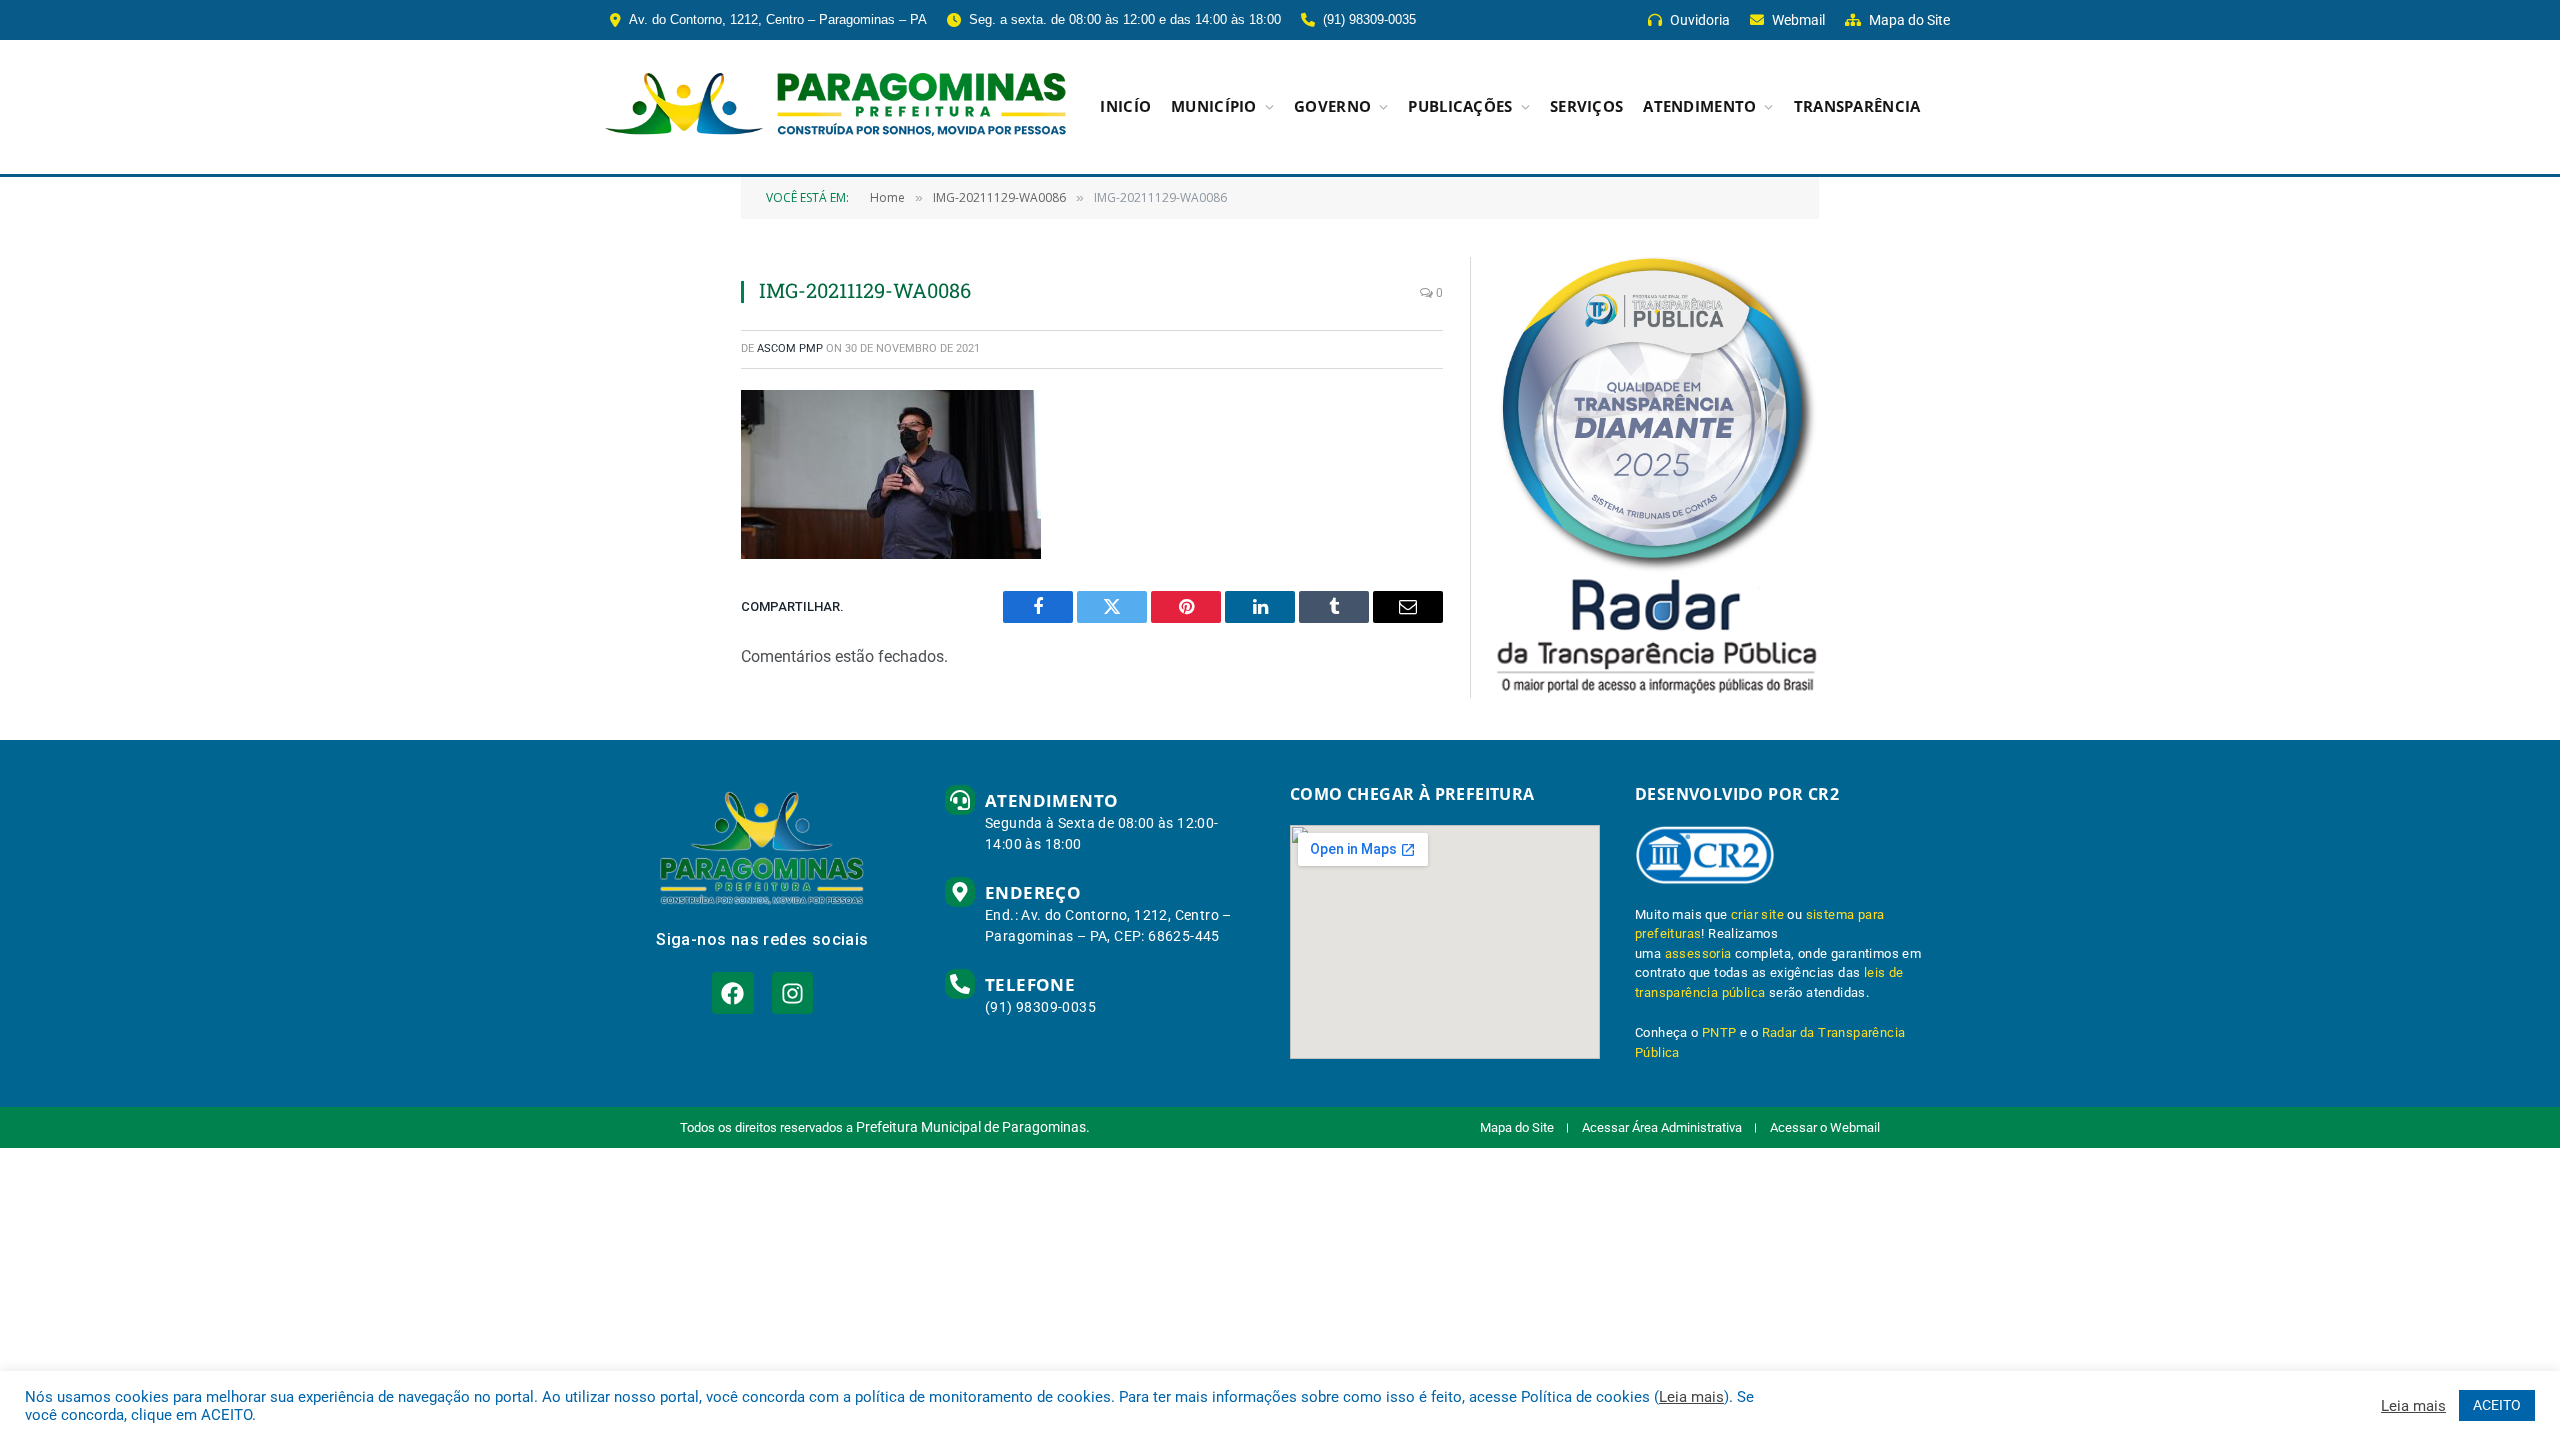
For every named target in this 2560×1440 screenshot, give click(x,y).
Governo (1332, 106)
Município (1214, 106)
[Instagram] (792, 992)
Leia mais (1691, 1397)
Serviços (1586, 106)
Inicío (1125, 106)
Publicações (1460, 106)
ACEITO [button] (2497, 1405)
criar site (1757, 914)
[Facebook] (732, 992)
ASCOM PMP (790, 348)
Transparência (1857, 106)
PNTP (1719, 1032)
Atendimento (1699, 106)
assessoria (1698, 953)
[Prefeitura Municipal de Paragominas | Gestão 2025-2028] (835, 107)
